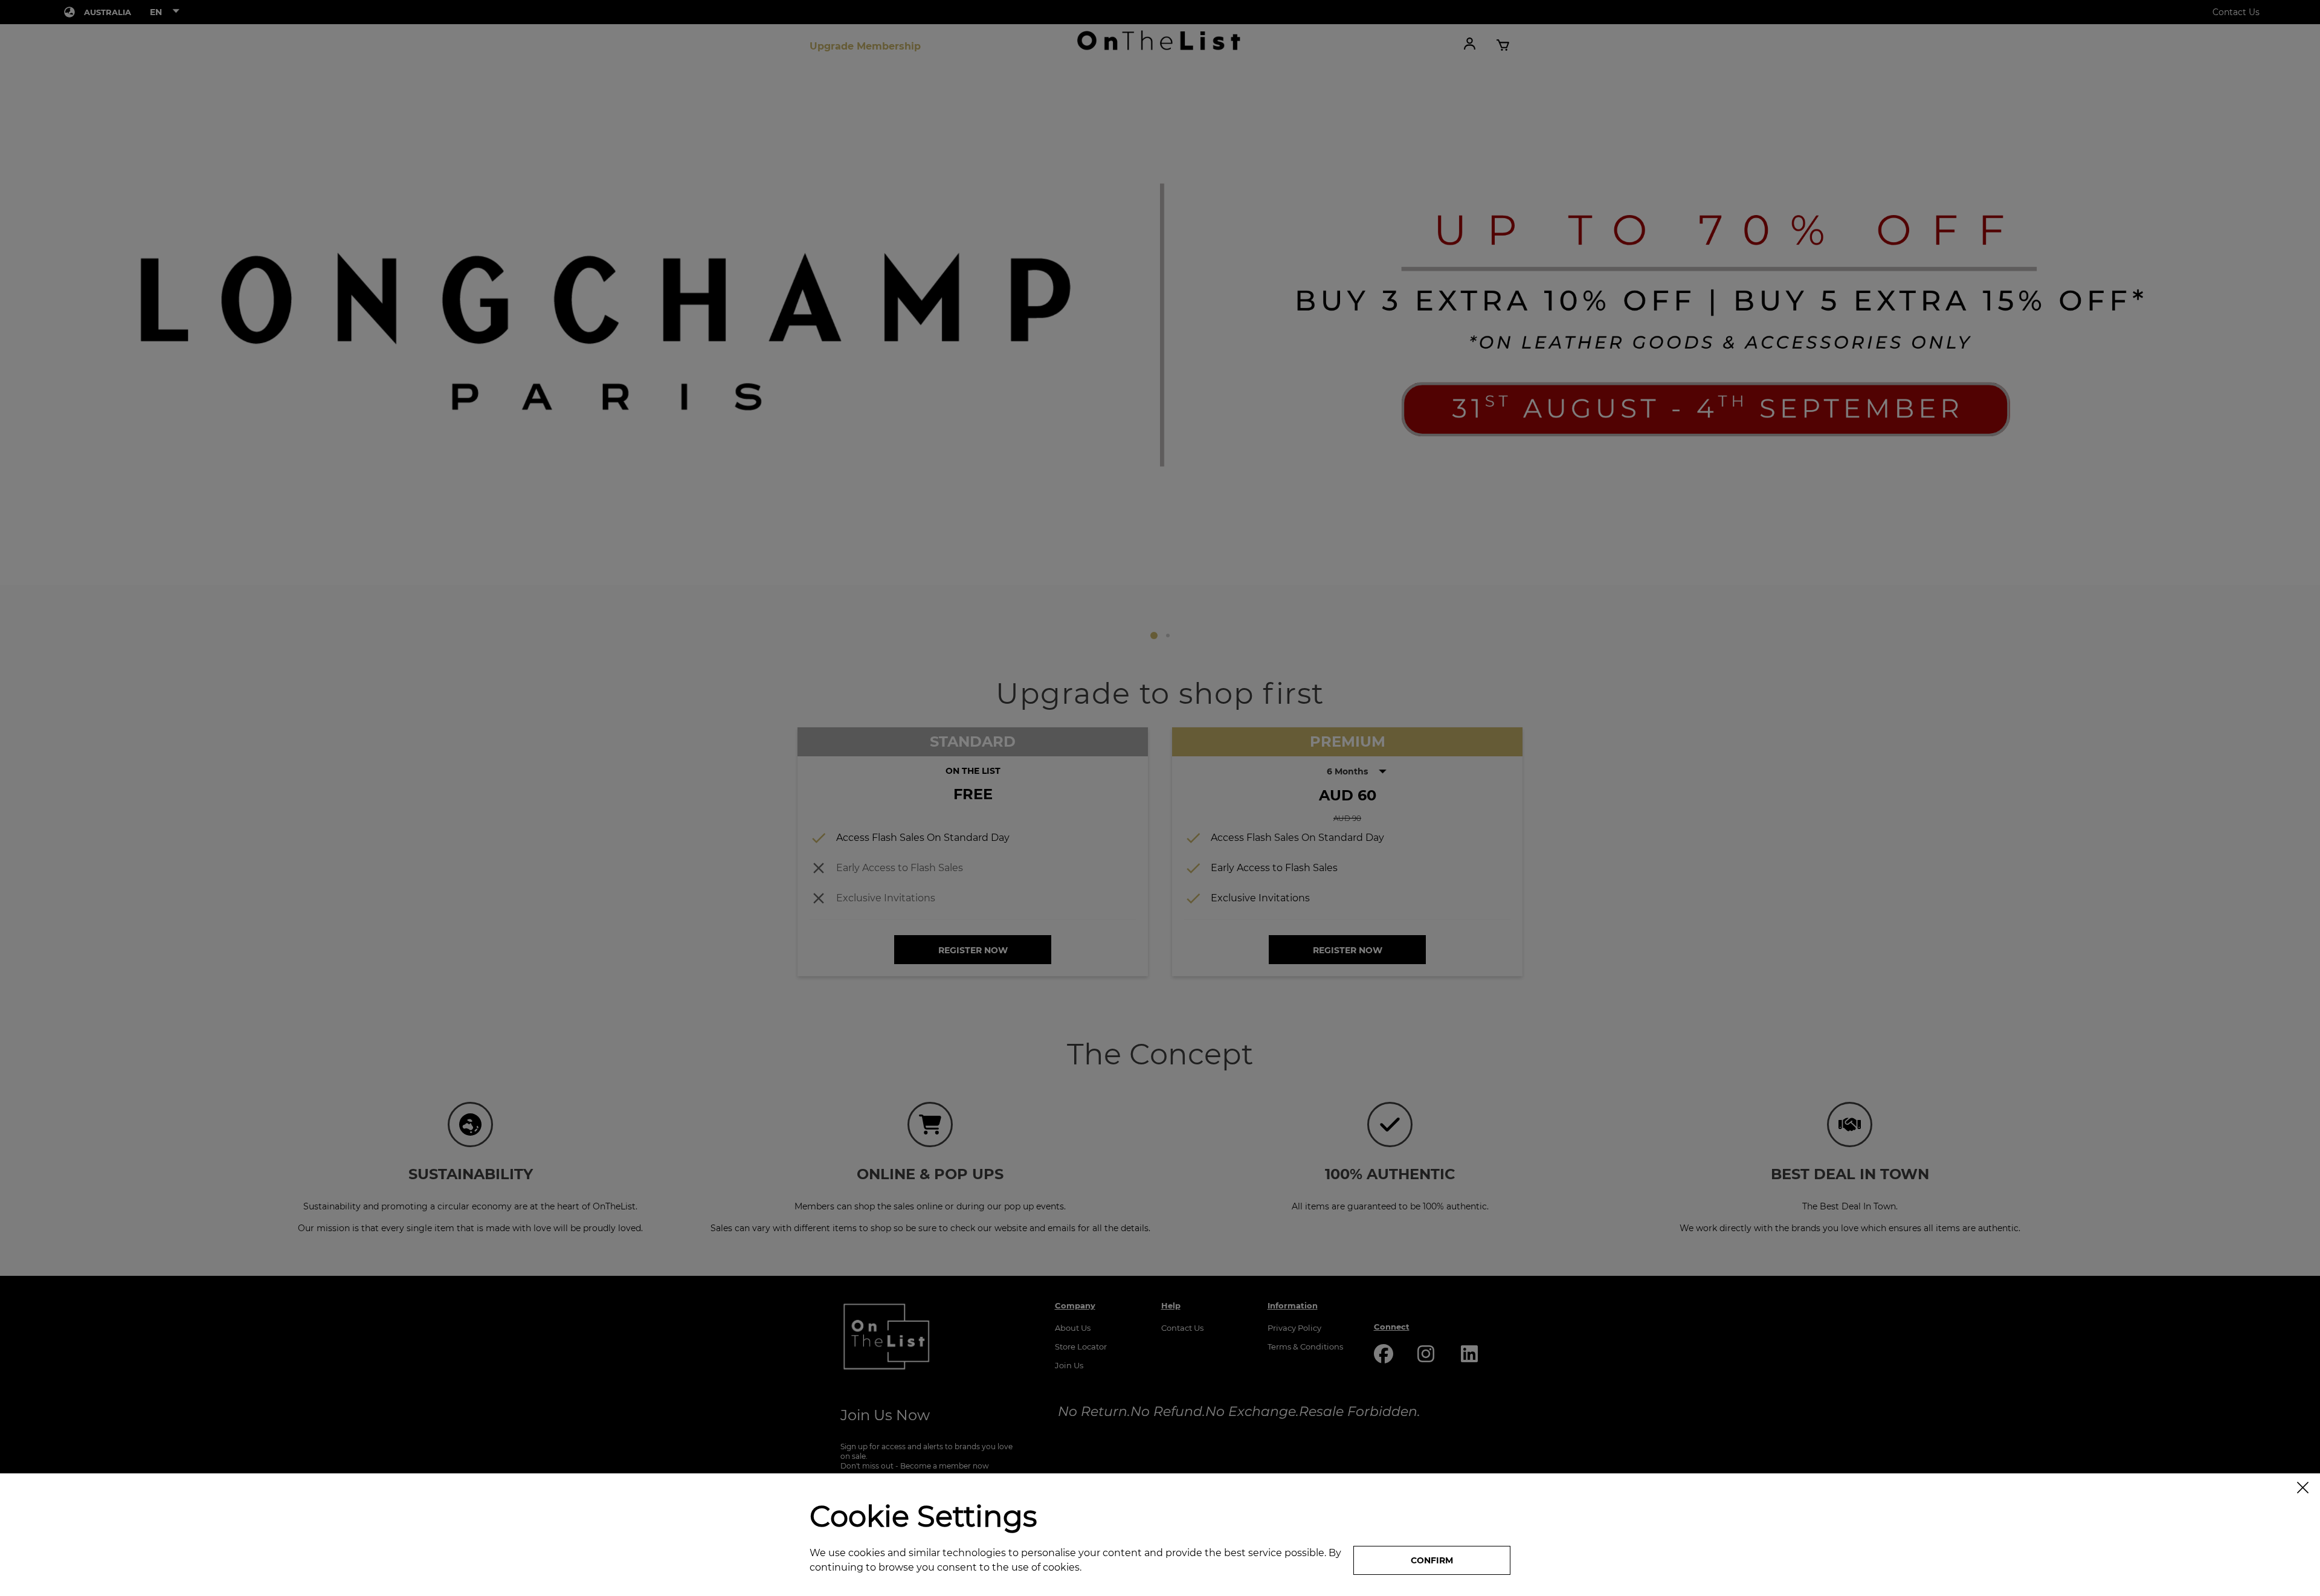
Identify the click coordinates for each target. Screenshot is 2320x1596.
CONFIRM (1432, 1560)
